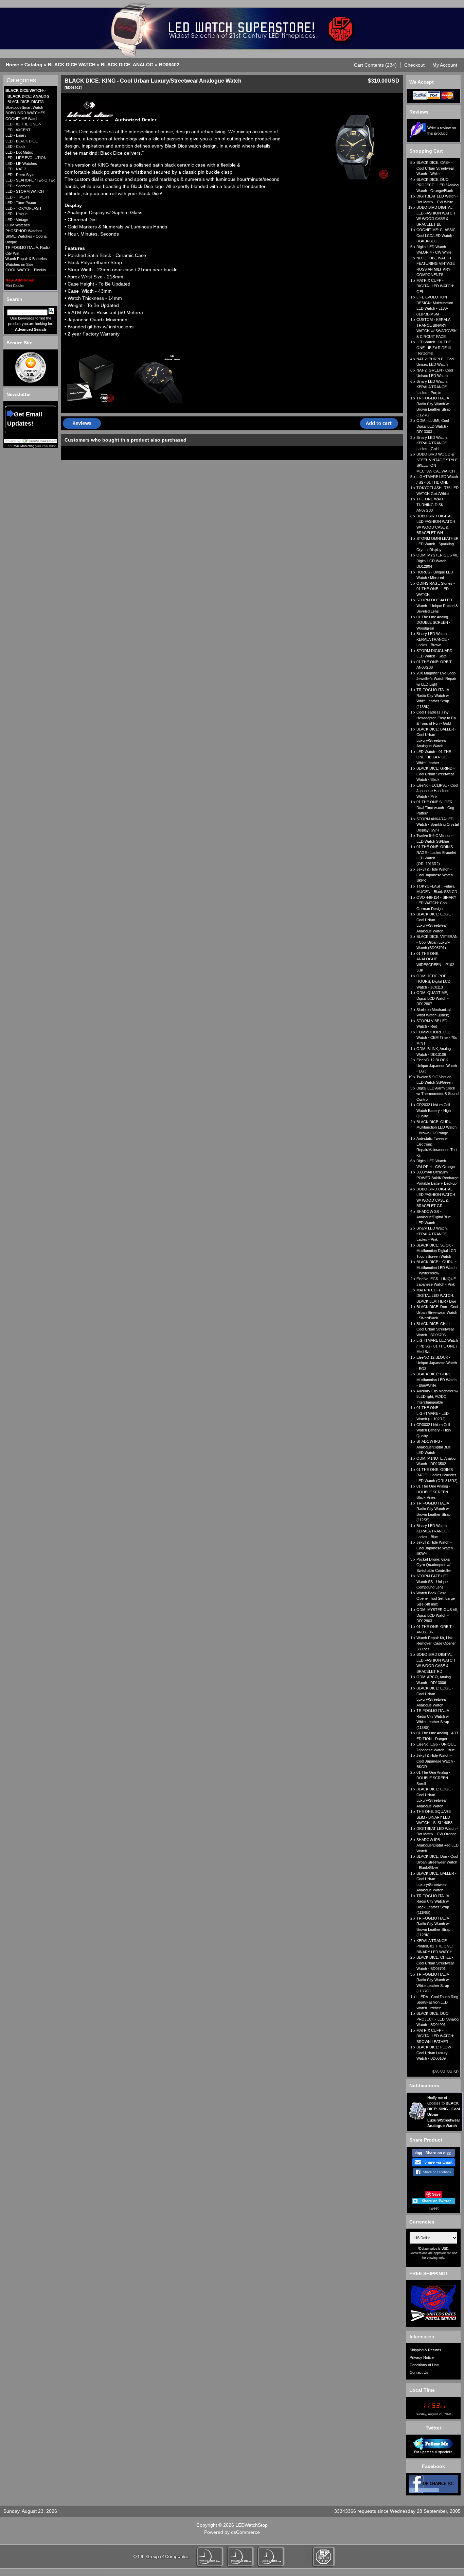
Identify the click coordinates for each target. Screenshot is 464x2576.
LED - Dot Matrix (19, 152)
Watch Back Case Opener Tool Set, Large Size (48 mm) (436, 1599)
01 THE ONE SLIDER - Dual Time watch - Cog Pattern (436, 808)
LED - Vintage (17, 220)
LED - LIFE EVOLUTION (26, 158)
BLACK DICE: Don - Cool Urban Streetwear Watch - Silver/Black (437, 1312)
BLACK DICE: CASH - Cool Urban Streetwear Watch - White (435, 168)
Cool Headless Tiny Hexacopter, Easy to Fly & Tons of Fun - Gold (436, 718)
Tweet (434, 2208)
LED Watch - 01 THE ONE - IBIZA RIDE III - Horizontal (435, 348)
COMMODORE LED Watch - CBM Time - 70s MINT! (437, 1038)
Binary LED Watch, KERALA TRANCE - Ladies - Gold (433, 443)
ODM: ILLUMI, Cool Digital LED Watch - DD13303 (433, 426)
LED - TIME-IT (17, 197)
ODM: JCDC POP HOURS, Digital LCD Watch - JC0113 (433, 982)
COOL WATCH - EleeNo (26, 270)
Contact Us (419, 2372)
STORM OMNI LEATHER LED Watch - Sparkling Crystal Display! (438, 544)
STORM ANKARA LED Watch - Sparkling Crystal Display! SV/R (438, 825)
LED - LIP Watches (21, 164)
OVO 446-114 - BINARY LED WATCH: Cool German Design (436, 903)
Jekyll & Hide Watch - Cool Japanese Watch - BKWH (436, 1548)
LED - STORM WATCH (25, 191)
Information (422, 2337)
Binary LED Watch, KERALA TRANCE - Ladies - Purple (433, 387)
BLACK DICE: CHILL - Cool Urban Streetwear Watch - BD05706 (435, 1329)
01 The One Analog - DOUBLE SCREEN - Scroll (433, 1778)
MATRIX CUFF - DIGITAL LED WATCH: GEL (435, 286)
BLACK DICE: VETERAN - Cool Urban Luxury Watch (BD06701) (437, 942)
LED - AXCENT (18, 130)
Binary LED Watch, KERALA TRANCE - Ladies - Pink (433, 1234)
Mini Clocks (15, 286)
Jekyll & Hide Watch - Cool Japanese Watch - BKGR (436, 1761)
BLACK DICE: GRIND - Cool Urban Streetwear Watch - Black (436, 774)
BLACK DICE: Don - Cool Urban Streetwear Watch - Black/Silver (437, 1862)
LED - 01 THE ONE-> (23, 124)
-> (26, 90)
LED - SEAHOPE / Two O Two (30, 180)
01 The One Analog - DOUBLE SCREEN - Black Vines (433, 1492)
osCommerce (245, 2532)
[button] (376, 65)
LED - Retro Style (20, 175)
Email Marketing (23, 446)
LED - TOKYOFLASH (23, 208)
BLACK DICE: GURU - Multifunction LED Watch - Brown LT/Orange (436, 1127)
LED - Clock (15, 147)
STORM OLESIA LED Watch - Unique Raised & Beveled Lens (437, 606)
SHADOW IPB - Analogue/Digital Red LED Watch (438, 1845)
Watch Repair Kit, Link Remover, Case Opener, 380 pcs (436, 1643)
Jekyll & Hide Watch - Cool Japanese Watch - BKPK (436, 875)
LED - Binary (16, 135)
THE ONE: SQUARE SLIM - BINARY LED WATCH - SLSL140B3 (434, 1817)
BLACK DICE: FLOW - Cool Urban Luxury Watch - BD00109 (435, 2053)
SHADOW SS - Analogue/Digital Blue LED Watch (434, 1217)
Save (436, 2194)
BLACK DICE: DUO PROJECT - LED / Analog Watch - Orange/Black (438, 185)
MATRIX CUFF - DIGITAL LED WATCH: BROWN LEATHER (435, 2036)
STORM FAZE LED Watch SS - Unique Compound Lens (432, 1582)
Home (12, 65)
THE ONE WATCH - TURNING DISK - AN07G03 (433, 505)
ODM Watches (18, 225)
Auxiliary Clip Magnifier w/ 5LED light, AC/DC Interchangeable (437, 1397)
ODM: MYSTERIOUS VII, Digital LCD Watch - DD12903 (437, 1615)
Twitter (433, 2428)
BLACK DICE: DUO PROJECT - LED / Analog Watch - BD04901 (438, 2019)
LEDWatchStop (252, 2525)
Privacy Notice (422, 2357)
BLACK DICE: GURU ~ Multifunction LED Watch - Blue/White (436, 1380)
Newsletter (19, 394)
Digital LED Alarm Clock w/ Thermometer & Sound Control (438, 1094)
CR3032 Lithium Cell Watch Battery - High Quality (434, 1430)
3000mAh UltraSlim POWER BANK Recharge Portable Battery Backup (438, 1178)
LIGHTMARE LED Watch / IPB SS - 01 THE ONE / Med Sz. (437, 1346)
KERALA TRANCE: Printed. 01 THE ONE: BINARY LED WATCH (435, 1946)
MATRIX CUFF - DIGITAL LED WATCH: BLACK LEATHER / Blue (436, 1296)
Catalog (33, 65)
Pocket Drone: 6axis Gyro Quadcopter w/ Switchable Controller (434, 1565)
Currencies (422, 2222)
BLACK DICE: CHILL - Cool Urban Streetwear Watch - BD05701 (435, 1963)
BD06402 (169, 65)
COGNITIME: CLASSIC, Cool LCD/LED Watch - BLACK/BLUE (436, 235)
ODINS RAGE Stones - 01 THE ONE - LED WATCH (436, 589)
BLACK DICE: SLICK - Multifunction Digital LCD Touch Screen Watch (436, 1251)
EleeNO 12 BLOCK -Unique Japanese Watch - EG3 (437, 1066)
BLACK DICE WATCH (72, 65)
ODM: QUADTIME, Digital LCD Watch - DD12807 (433, 998)
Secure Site (20, 343)
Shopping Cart (426, 151)
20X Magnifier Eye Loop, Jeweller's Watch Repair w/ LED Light (436, 679)
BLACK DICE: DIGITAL (26, 102)
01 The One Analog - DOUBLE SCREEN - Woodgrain (433, 623)
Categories (21, 80)
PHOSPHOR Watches (24, 231)
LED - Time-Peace (21, 203)
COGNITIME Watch (22, 119)
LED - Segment (18, 186)
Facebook (433, 2466)
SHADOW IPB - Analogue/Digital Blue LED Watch (434, 1447)
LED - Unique (16, 214)
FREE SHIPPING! (428, 2273)
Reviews (419, 112)
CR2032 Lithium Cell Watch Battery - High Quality (434, 1110)
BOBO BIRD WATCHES (25, 113)
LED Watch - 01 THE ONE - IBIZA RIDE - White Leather (434, 757)
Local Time (422, 2390)
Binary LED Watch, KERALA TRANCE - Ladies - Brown (433, 639)
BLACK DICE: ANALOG (127, 65)
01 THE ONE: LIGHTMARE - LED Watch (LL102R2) (433, 1413)
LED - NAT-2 (16, 169)
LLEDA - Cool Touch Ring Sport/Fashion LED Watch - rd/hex (437, 2002)
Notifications (424, 2085)
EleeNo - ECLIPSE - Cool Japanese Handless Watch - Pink (437, 791)
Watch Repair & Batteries (26, 259)
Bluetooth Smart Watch (24, 107)
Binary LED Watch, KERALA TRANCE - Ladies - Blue (433, 1531)
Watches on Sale (19, 264)
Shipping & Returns (425, 2350)
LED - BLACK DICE (22, 141)
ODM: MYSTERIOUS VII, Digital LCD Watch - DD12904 (437, 561)
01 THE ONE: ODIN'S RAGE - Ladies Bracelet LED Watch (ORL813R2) (437, 1475)
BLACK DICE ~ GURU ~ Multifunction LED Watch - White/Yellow (436, 1267)
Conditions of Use (424, 2365)
